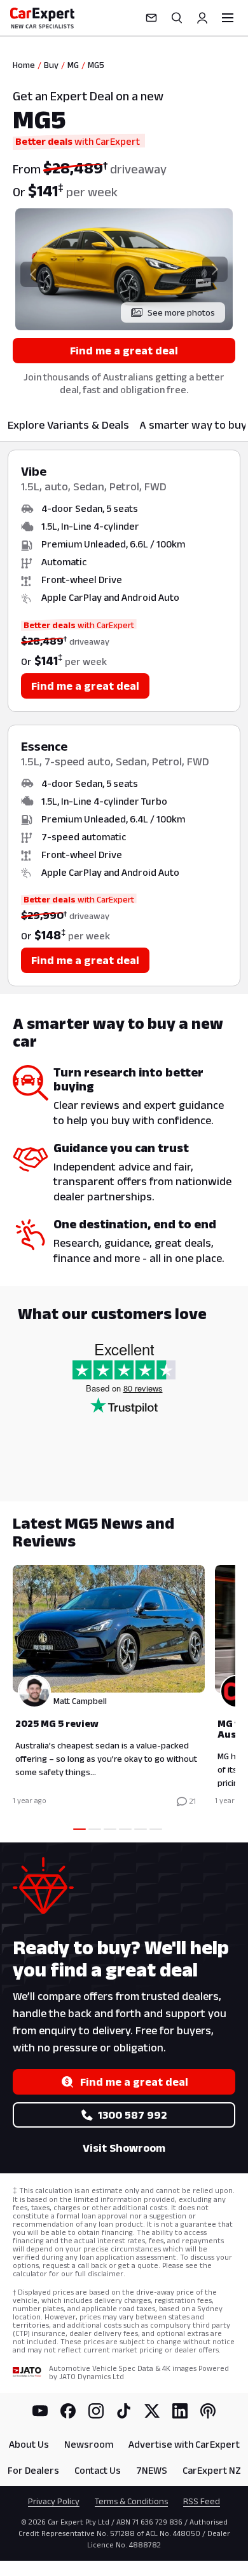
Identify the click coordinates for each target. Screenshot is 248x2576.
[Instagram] (96, 2411)
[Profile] (202, 18)
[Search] (177, 18)
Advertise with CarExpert (184, 2444)
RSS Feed (202, 2501)
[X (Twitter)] (152, 2411)
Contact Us (98, 2470)
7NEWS (152, 2470)
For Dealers (33, 2470)
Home (24, 65)
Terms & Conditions (131, 2501)
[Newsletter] (151, 18)
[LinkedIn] (180, 2411)
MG (73, 65)
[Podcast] (208, 2411)
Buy (51, 65)
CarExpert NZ (212, 2470)
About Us (29, 2444)
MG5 (96, 65)
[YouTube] (40, 2411)
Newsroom (89, 2444)
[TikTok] (124, 2411)
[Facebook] (68, 2411)
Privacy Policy (54, 2501)
